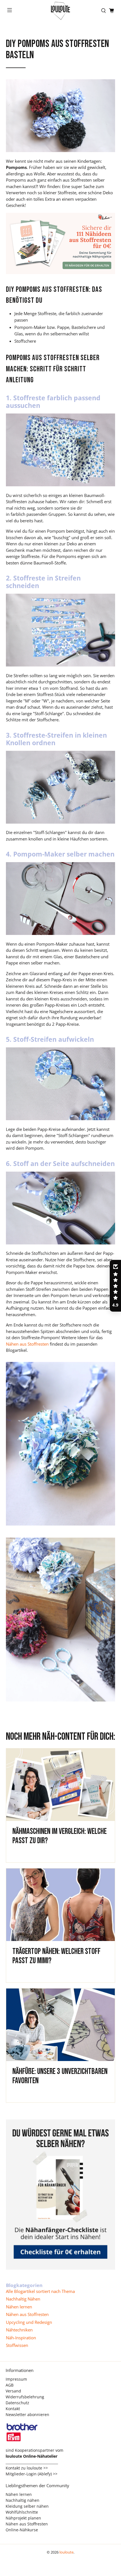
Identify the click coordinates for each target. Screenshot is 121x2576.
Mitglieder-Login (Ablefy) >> (32, 2474)
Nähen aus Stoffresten (27, 2314)
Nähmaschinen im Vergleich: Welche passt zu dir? (60, 1836)
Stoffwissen (17, 2345)
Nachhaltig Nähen (23, 2299)
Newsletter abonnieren (27, 2415)
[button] (115, 1286)
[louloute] (61, 11)
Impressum (16, 2379)
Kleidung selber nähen (27, 2506)
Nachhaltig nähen (23, 2500)
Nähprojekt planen (23, 2518)
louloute (66, 2552)
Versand (13, 2391)
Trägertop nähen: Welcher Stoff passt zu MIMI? (56, 1956)
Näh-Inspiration (21, 2338)
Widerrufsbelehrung (25, 2397)
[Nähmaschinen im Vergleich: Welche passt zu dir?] (61, 1785)
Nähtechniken (19, 2330)
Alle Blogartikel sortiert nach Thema (40, 2291)
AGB (10, 2385)
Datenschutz (17, 2403)
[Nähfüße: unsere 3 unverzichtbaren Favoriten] (61, 2025)
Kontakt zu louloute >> (27, 2468)
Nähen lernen (19, 2307)
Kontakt (13, 2409)
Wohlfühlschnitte (22, 2512)
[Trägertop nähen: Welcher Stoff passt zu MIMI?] (61, 1905)
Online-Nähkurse (22, 2530)
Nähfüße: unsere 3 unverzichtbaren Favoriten (60, 2076)
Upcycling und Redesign (29, 2322)
